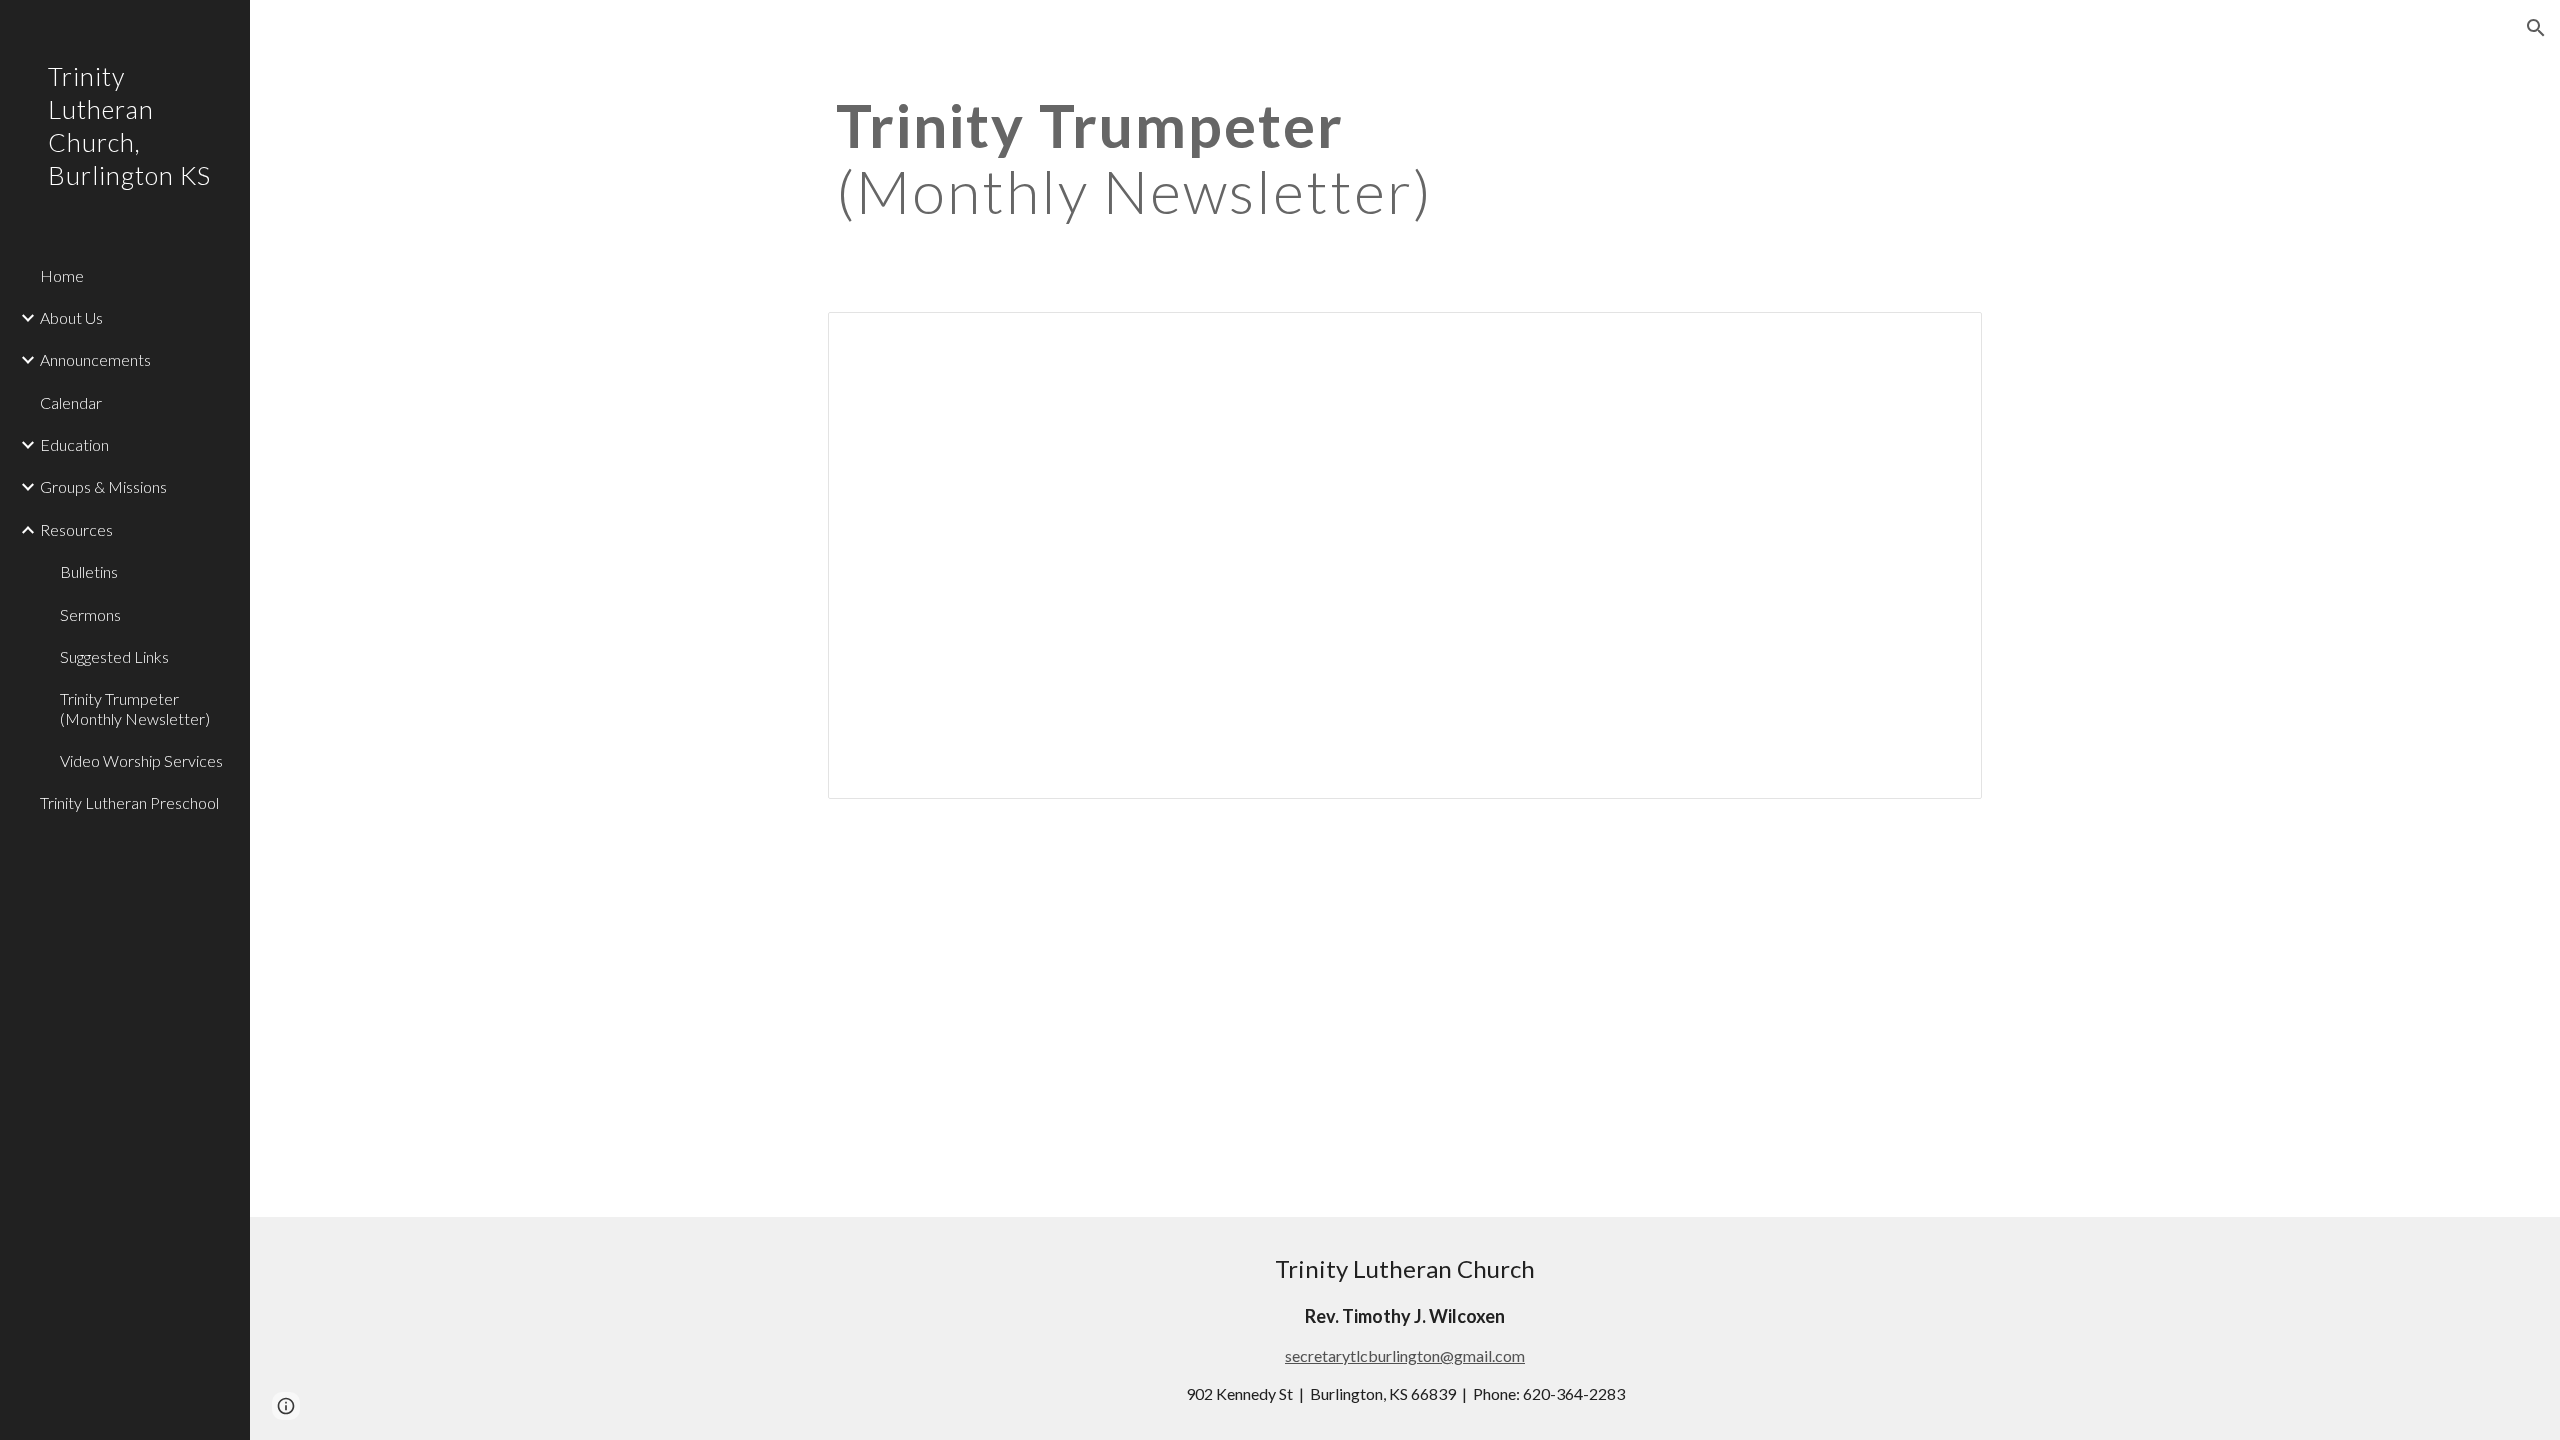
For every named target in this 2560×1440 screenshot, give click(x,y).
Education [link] (74, 444)
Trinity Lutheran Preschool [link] (129, 802)
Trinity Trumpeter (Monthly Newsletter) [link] (135, 708)
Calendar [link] (71, 402)
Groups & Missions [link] (103, 486)
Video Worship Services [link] (141, 760)
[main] (1405, 158)
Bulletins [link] (89, 571)
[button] (2536, 28)
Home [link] (62, 275)
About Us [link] (71, 317)
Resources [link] (76, 529)
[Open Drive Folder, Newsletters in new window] (1944, 338)
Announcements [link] (95, 359)
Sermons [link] (90, 614)
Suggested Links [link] (114, 656)
